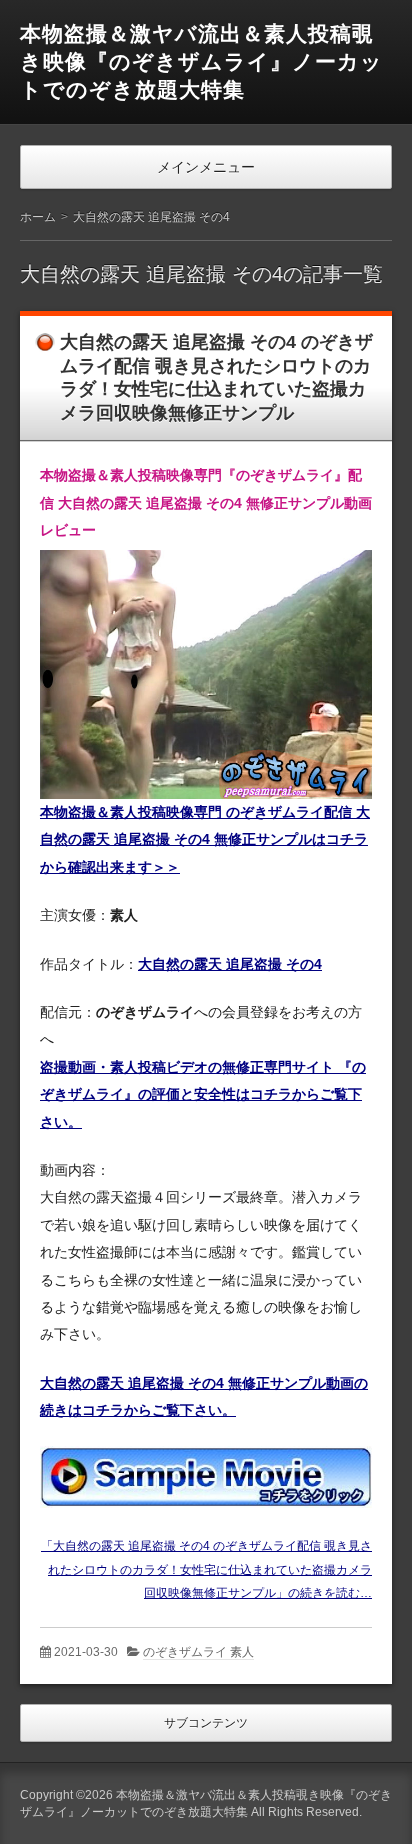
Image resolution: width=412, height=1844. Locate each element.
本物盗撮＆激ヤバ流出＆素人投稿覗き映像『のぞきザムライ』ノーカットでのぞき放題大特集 (201, 61)
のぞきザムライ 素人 (198, 1652)
